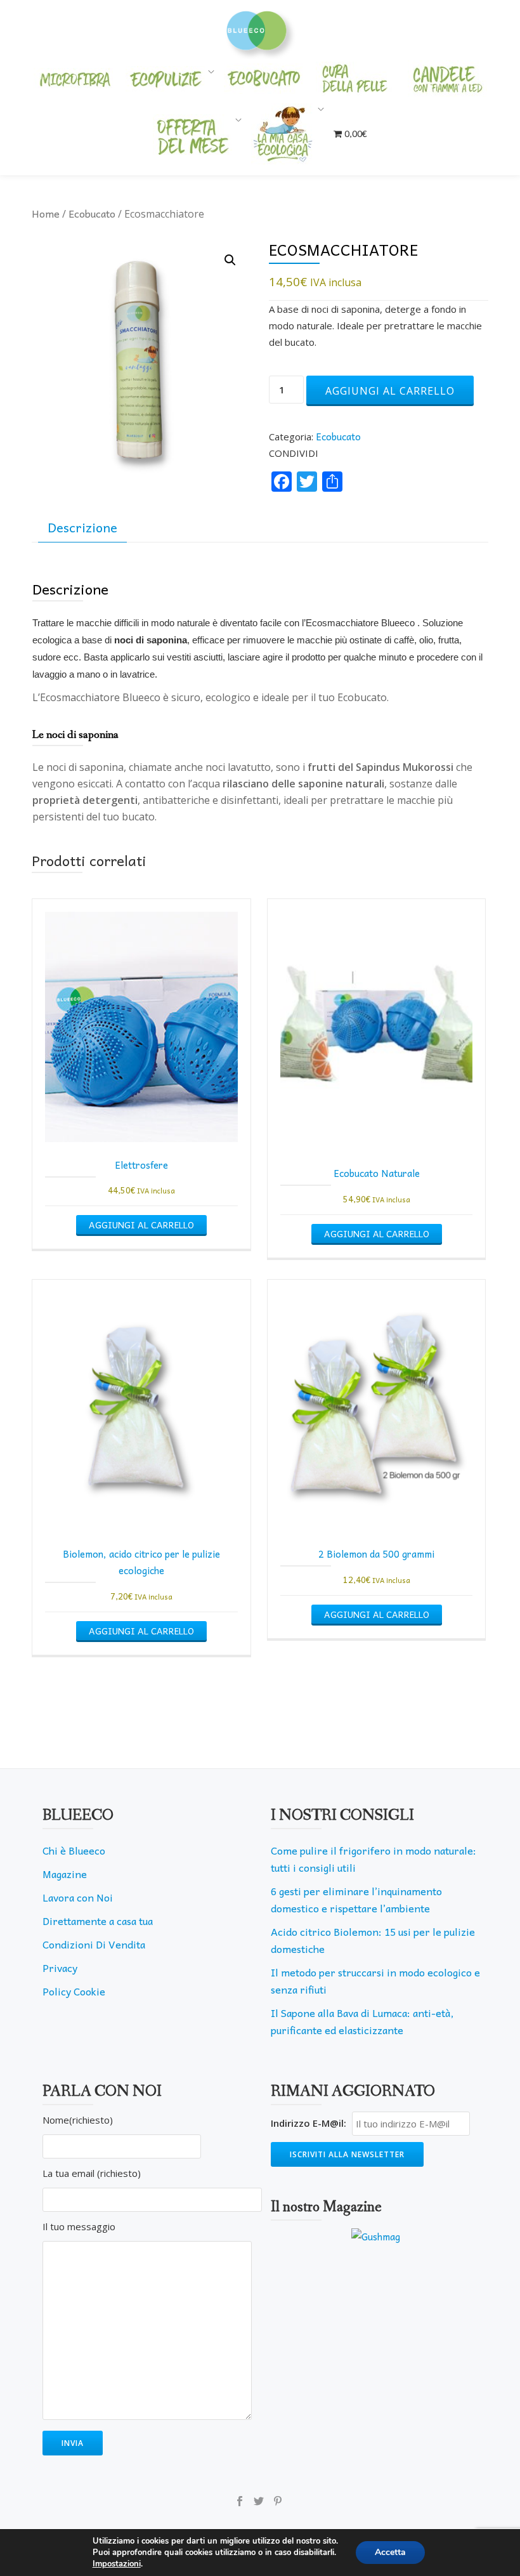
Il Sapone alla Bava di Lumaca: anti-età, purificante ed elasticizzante (362, 2021)
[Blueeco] (260, 29)
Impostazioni (117, 2564)
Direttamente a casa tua (98, 1921)
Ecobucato (92, 213)
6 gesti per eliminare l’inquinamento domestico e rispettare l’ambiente (356, 1899)
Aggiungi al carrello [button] (141, 1225)
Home (46, 213)
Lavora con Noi (78, 1897)
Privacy (60, 1968)
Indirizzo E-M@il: (309, 2123)
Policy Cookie (74, 1991)
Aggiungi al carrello (390, 391)
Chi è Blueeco (74, 1850)
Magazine (65, 1874)
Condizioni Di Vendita (94, 1944)
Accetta (390, 2552)
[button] (230, 260)
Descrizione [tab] (82, 527)
